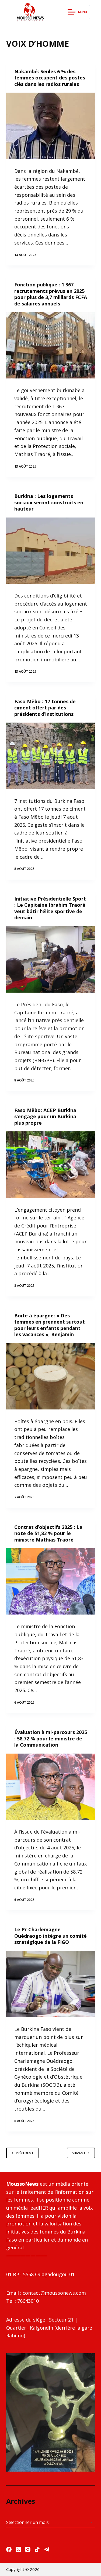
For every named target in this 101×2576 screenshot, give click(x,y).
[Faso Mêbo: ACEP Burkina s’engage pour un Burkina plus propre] (51, 1165)
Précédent (25, 2153)
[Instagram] (28, 2549)
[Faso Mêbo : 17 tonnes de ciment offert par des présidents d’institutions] (51, 756)
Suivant (79, 2153)
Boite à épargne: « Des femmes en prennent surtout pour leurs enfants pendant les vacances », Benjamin (50, 1325)
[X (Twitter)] (18, 2549)
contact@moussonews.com (54, 2293)
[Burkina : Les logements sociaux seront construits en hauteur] (51, 551)
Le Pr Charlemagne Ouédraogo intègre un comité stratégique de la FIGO (50, 1936)
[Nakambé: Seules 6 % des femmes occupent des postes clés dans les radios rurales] (51, 126)
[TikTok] (37, 2549)
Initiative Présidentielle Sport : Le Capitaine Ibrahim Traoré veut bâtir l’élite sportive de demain (50, 908)
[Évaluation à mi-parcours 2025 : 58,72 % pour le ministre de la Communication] (51, 1787)
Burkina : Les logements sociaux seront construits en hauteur (49, 502)
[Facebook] (9, 2549)
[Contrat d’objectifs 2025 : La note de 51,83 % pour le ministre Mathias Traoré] (51, 1582)
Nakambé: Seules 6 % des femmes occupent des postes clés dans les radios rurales (50, 78)
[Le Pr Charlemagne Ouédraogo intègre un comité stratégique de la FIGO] (51, 1984)
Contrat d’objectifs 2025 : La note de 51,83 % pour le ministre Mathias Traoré (48, 1533)
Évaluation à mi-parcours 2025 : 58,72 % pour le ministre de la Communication (51, 1738)
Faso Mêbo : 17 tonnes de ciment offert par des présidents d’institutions (45, 708)
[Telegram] (47, 2549)
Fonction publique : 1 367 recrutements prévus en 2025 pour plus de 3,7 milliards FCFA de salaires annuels (51, 294)
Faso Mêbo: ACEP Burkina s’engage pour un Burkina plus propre (45, 1116)
